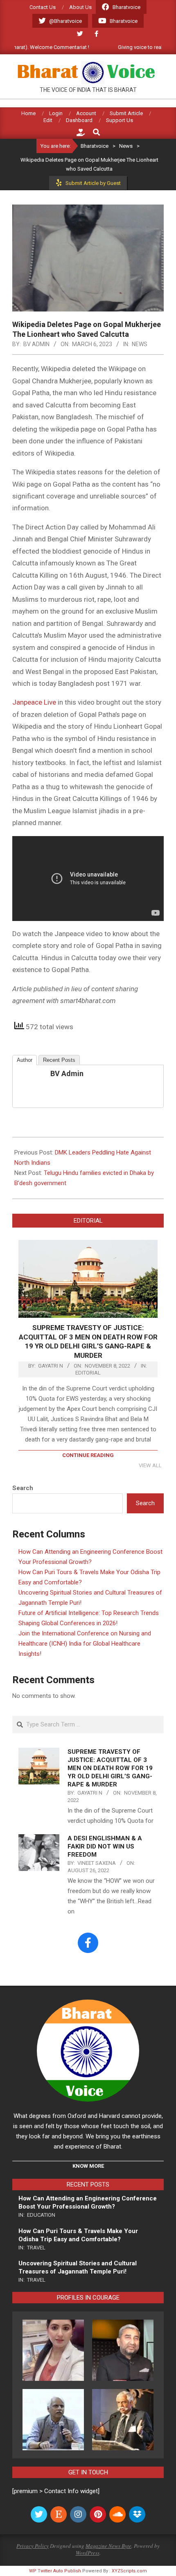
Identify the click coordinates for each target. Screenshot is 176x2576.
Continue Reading (88, 1455)
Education (41, 2215)
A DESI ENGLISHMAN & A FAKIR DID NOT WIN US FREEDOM (105, 1846)
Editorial (88, 1373)
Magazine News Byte (108, 2546)
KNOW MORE (88, 2166)
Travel (36, 2248)
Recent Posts (59, 1060)
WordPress (88, 2553)
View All (150, 1465)
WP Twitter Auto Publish (55, 2571)
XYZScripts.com (129, 2571)
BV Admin (67, 1073)
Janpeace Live (34, 702)
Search (23, 1488)
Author (25, 1060)
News (140, 344)
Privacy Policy (33, 2546)
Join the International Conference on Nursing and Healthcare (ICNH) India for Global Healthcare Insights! (85, 1644)
